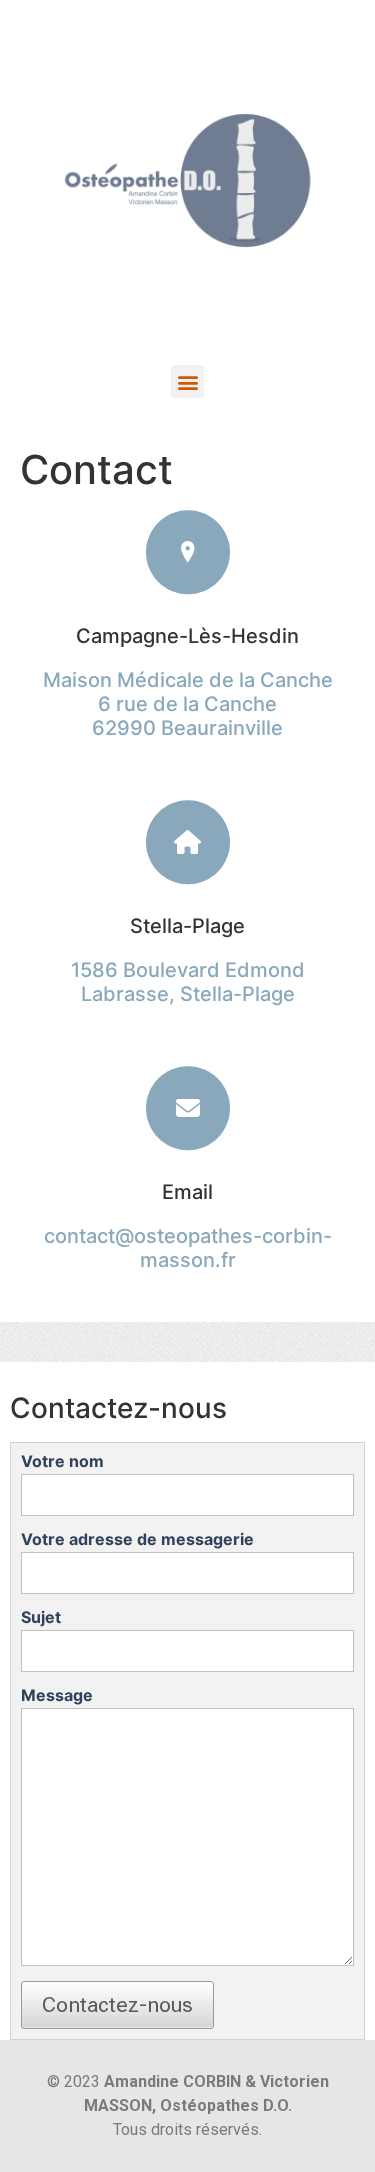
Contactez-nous (117, 2005)
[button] (187, 381)
